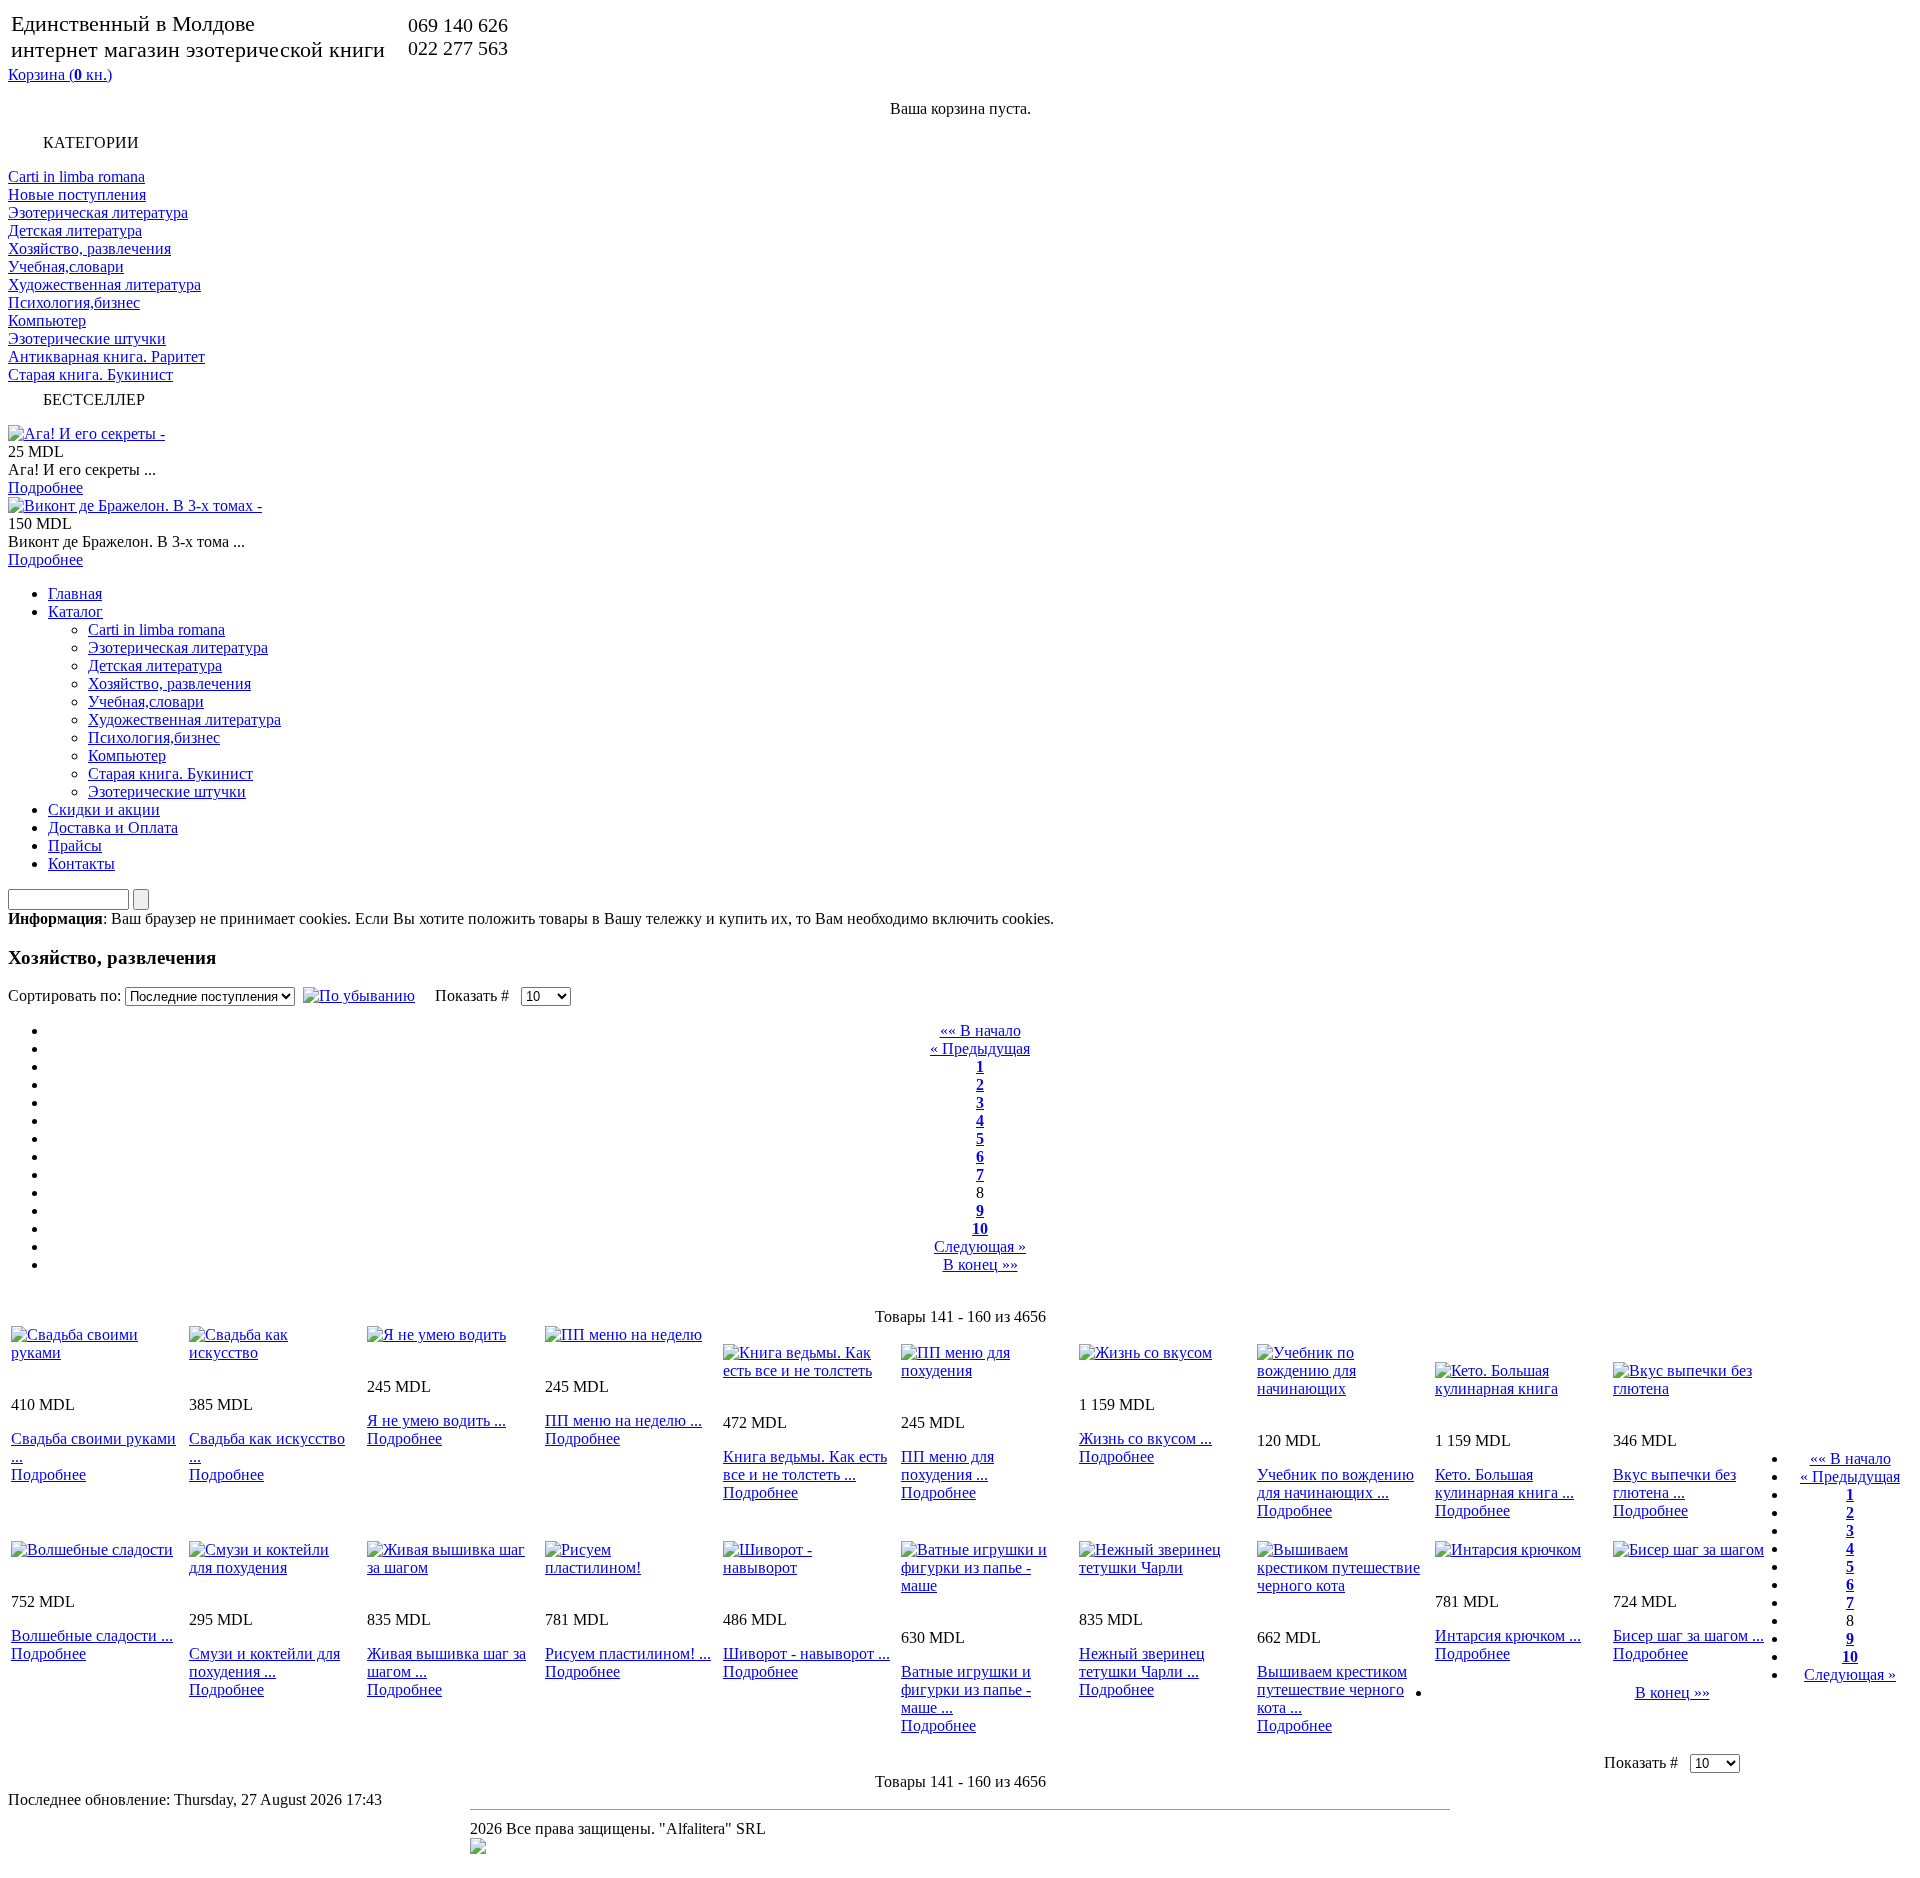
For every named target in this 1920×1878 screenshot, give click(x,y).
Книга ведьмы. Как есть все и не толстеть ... (805, 1465)
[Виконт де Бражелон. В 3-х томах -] (135, 505)
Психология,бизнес (74, 302)
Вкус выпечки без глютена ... (1674, 1483)
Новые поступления (77, 194)
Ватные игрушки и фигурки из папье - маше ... (966, 1689)
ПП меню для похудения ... (947, 1465)
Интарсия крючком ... (1508, 1635)
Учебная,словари (66, 266)
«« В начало (980, 1030)
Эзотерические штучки (87, 338)
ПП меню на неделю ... (623, 1420)
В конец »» (980, 1264)
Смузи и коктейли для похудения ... (264, 1662)
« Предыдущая (980, 1048)
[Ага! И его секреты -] (86, 433)
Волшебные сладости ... (92, 1635)
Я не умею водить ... (436, 1420)
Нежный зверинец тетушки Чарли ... (1142, 1662)
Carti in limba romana (76, 176)
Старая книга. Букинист (90, 374)
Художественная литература (104, 284)
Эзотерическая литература (98, 212)
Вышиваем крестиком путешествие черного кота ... (1332, 1689)
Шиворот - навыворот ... (806, 1653)
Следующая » (980, 1246)
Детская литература (75, 230)
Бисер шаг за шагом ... (1688, 1635)
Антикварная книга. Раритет (106, 356)
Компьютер (47, 320)
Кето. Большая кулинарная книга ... (1504, 1483)
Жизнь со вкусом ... (1145, 1438)
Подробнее (45, 487)
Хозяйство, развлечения (89, 248)
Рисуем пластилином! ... (628, 1653)
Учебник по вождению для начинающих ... (1335, 1483)
